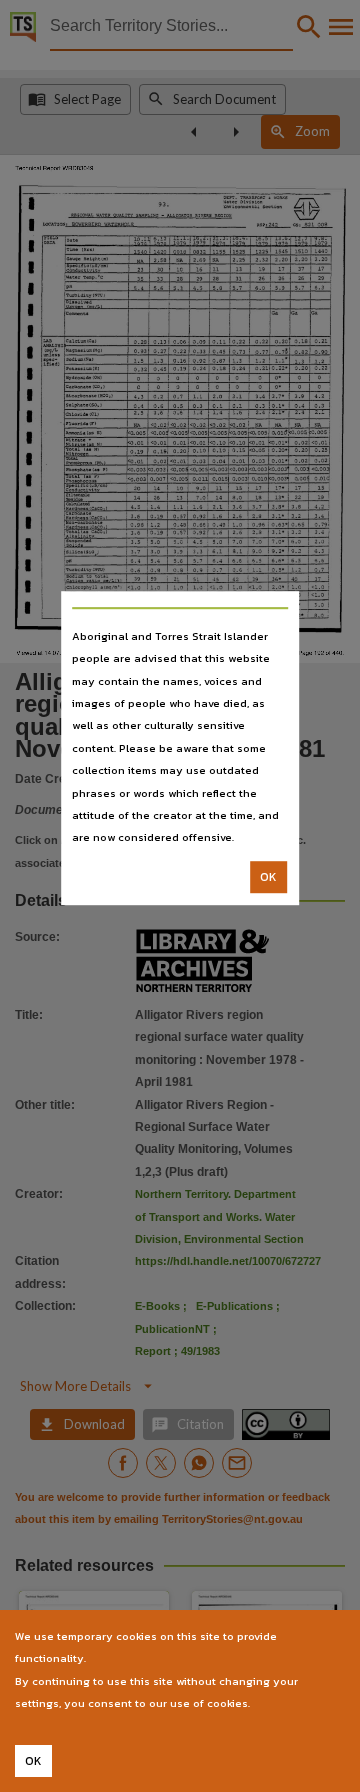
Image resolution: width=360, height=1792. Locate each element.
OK (268, 877)
